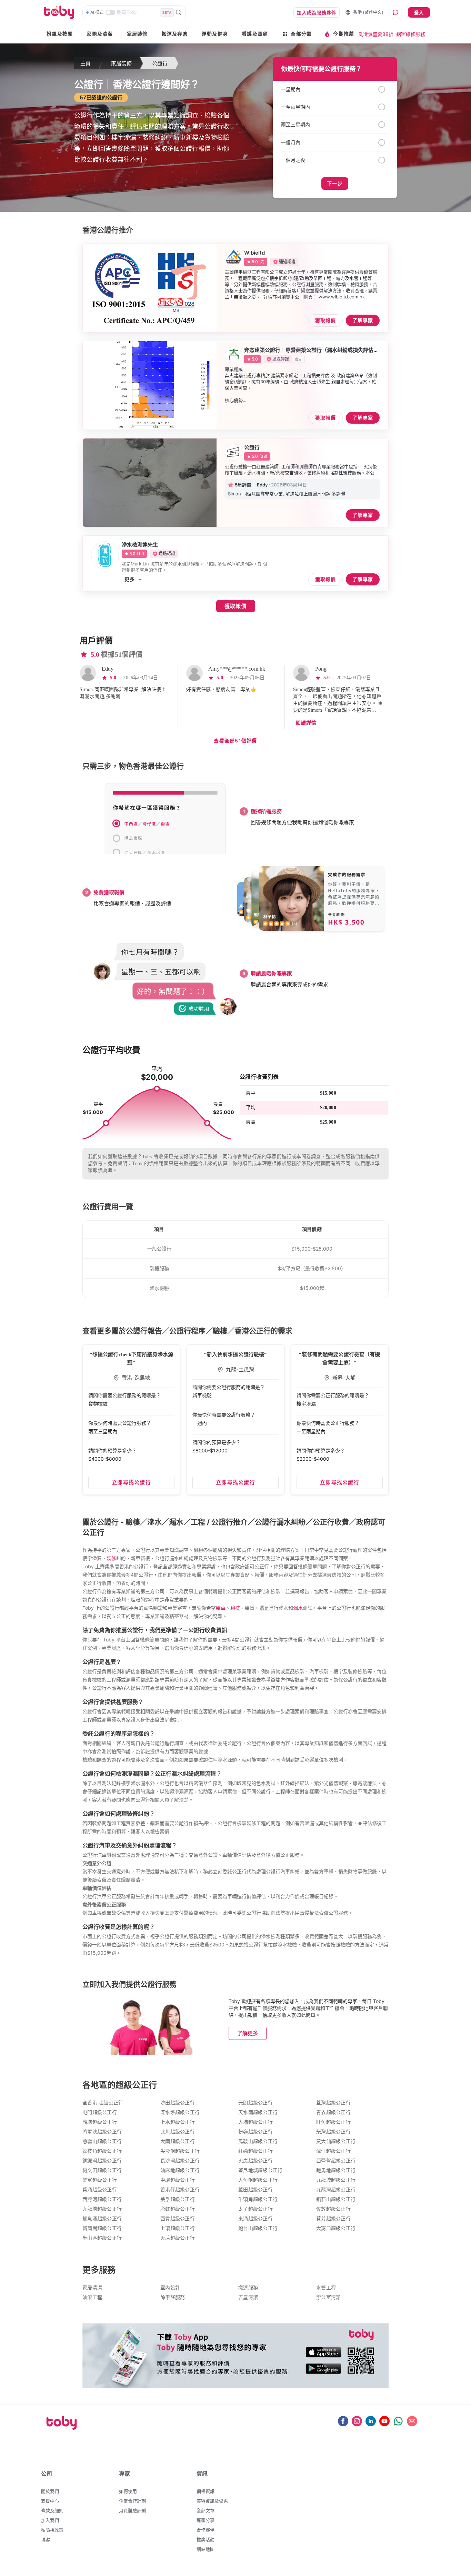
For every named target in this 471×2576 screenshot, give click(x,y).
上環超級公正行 (178, 2228)
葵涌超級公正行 (100, 2190)
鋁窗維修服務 (411, 34)
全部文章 (206, 2510)
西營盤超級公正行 (336, 2161)
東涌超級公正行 (255, 2219)
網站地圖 (206, 2549)
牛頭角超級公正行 (258, 2199)
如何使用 (128, 2491)
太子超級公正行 (255, 2209)
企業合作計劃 (132, 2501)
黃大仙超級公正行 (336, 2141)
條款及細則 (52, 2510)
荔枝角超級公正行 (102, 2151)
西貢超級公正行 (178, 2219)
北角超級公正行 (178, 2132)
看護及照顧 (255, 34)
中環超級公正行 (178, 2180)
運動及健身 (215, 34)
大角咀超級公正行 (258, 2180)
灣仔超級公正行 (333, 2151)
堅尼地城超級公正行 (260, 2170)
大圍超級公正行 (178, 2141)
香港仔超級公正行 (180, 2190)
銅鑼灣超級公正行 (102, 2161)
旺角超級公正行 (333, 2122)
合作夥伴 (206, 2530)
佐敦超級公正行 (333, 2209)
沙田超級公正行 (178, 2103)
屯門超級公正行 (100, 2113)
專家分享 (206, 2520)
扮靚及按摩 (60, 34)
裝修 (111, 1558)
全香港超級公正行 (103, 2103)
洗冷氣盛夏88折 (376, 34)
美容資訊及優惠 (212, 2501)
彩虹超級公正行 (178, 2209)
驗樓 (235, 1608)
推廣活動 (206, 2539)
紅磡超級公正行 (255, 2151)
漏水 (298, 1608)
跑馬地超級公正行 (336, 2170)
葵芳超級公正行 (333, 2219)
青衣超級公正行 (333, 2113)
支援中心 (50, 2501)
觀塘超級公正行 (100, 2122)
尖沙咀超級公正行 (180, 2151)
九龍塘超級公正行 (102, 2209)
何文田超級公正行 (102, 2170)
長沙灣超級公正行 (180, 2161)
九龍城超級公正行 (336, 2180)
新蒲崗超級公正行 (102, 2228)
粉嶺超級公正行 (255, 2132)
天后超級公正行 (178, 2238)
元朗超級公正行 (255, 2103)
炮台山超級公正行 (258, 2228)
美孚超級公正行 (178, 2199)
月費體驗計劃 (132, 2510)
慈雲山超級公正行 (102, 2141)
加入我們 (50, 2520)
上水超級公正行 (178, 2122)
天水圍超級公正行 (258, 2113)
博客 (46, 2539)
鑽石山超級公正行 (336, 2199)
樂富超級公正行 (100, 2180)
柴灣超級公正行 (333, 2132)
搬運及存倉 (175, 34)
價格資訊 (206, 2491)
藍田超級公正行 (255, 2190)
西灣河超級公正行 (102, 2199)
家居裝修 (137, 34)
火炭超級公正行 (255, 2161)
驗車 (221, 1608)
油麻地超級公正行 (180, 2170)
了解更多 (248, 2033)
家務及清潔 (100, 34)
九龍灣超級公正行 (336, 2190)
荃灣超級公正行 (333, 2103)
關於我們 (50, 2491)
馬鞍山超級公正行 (258, 2141)
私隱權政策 (52, 2530)
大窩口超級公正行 (336, 2228)
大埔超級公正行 (255, 2122)
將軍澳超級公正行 (102, 2132)
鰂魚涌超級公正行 (102, 2219)
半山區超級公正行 (102, 2238)
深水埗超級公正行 (180, 2113)
